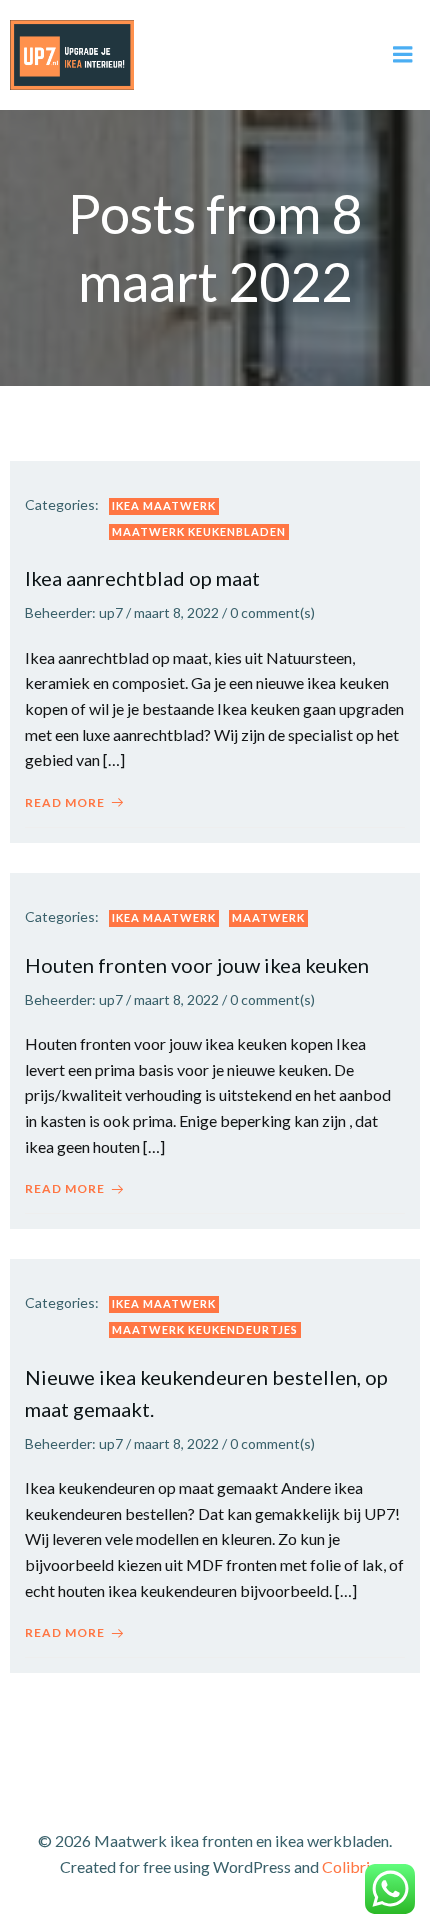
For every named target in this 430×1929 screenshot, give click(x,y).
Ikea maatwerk (164, 505)
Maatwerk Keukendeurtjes (205, 1329)
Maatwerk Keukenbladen (199, 531)
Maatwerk (268, 917)
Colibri (346, 1866)
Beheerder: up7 (74, 612)
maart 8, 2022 (176, 612)
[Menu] (403, 55)
